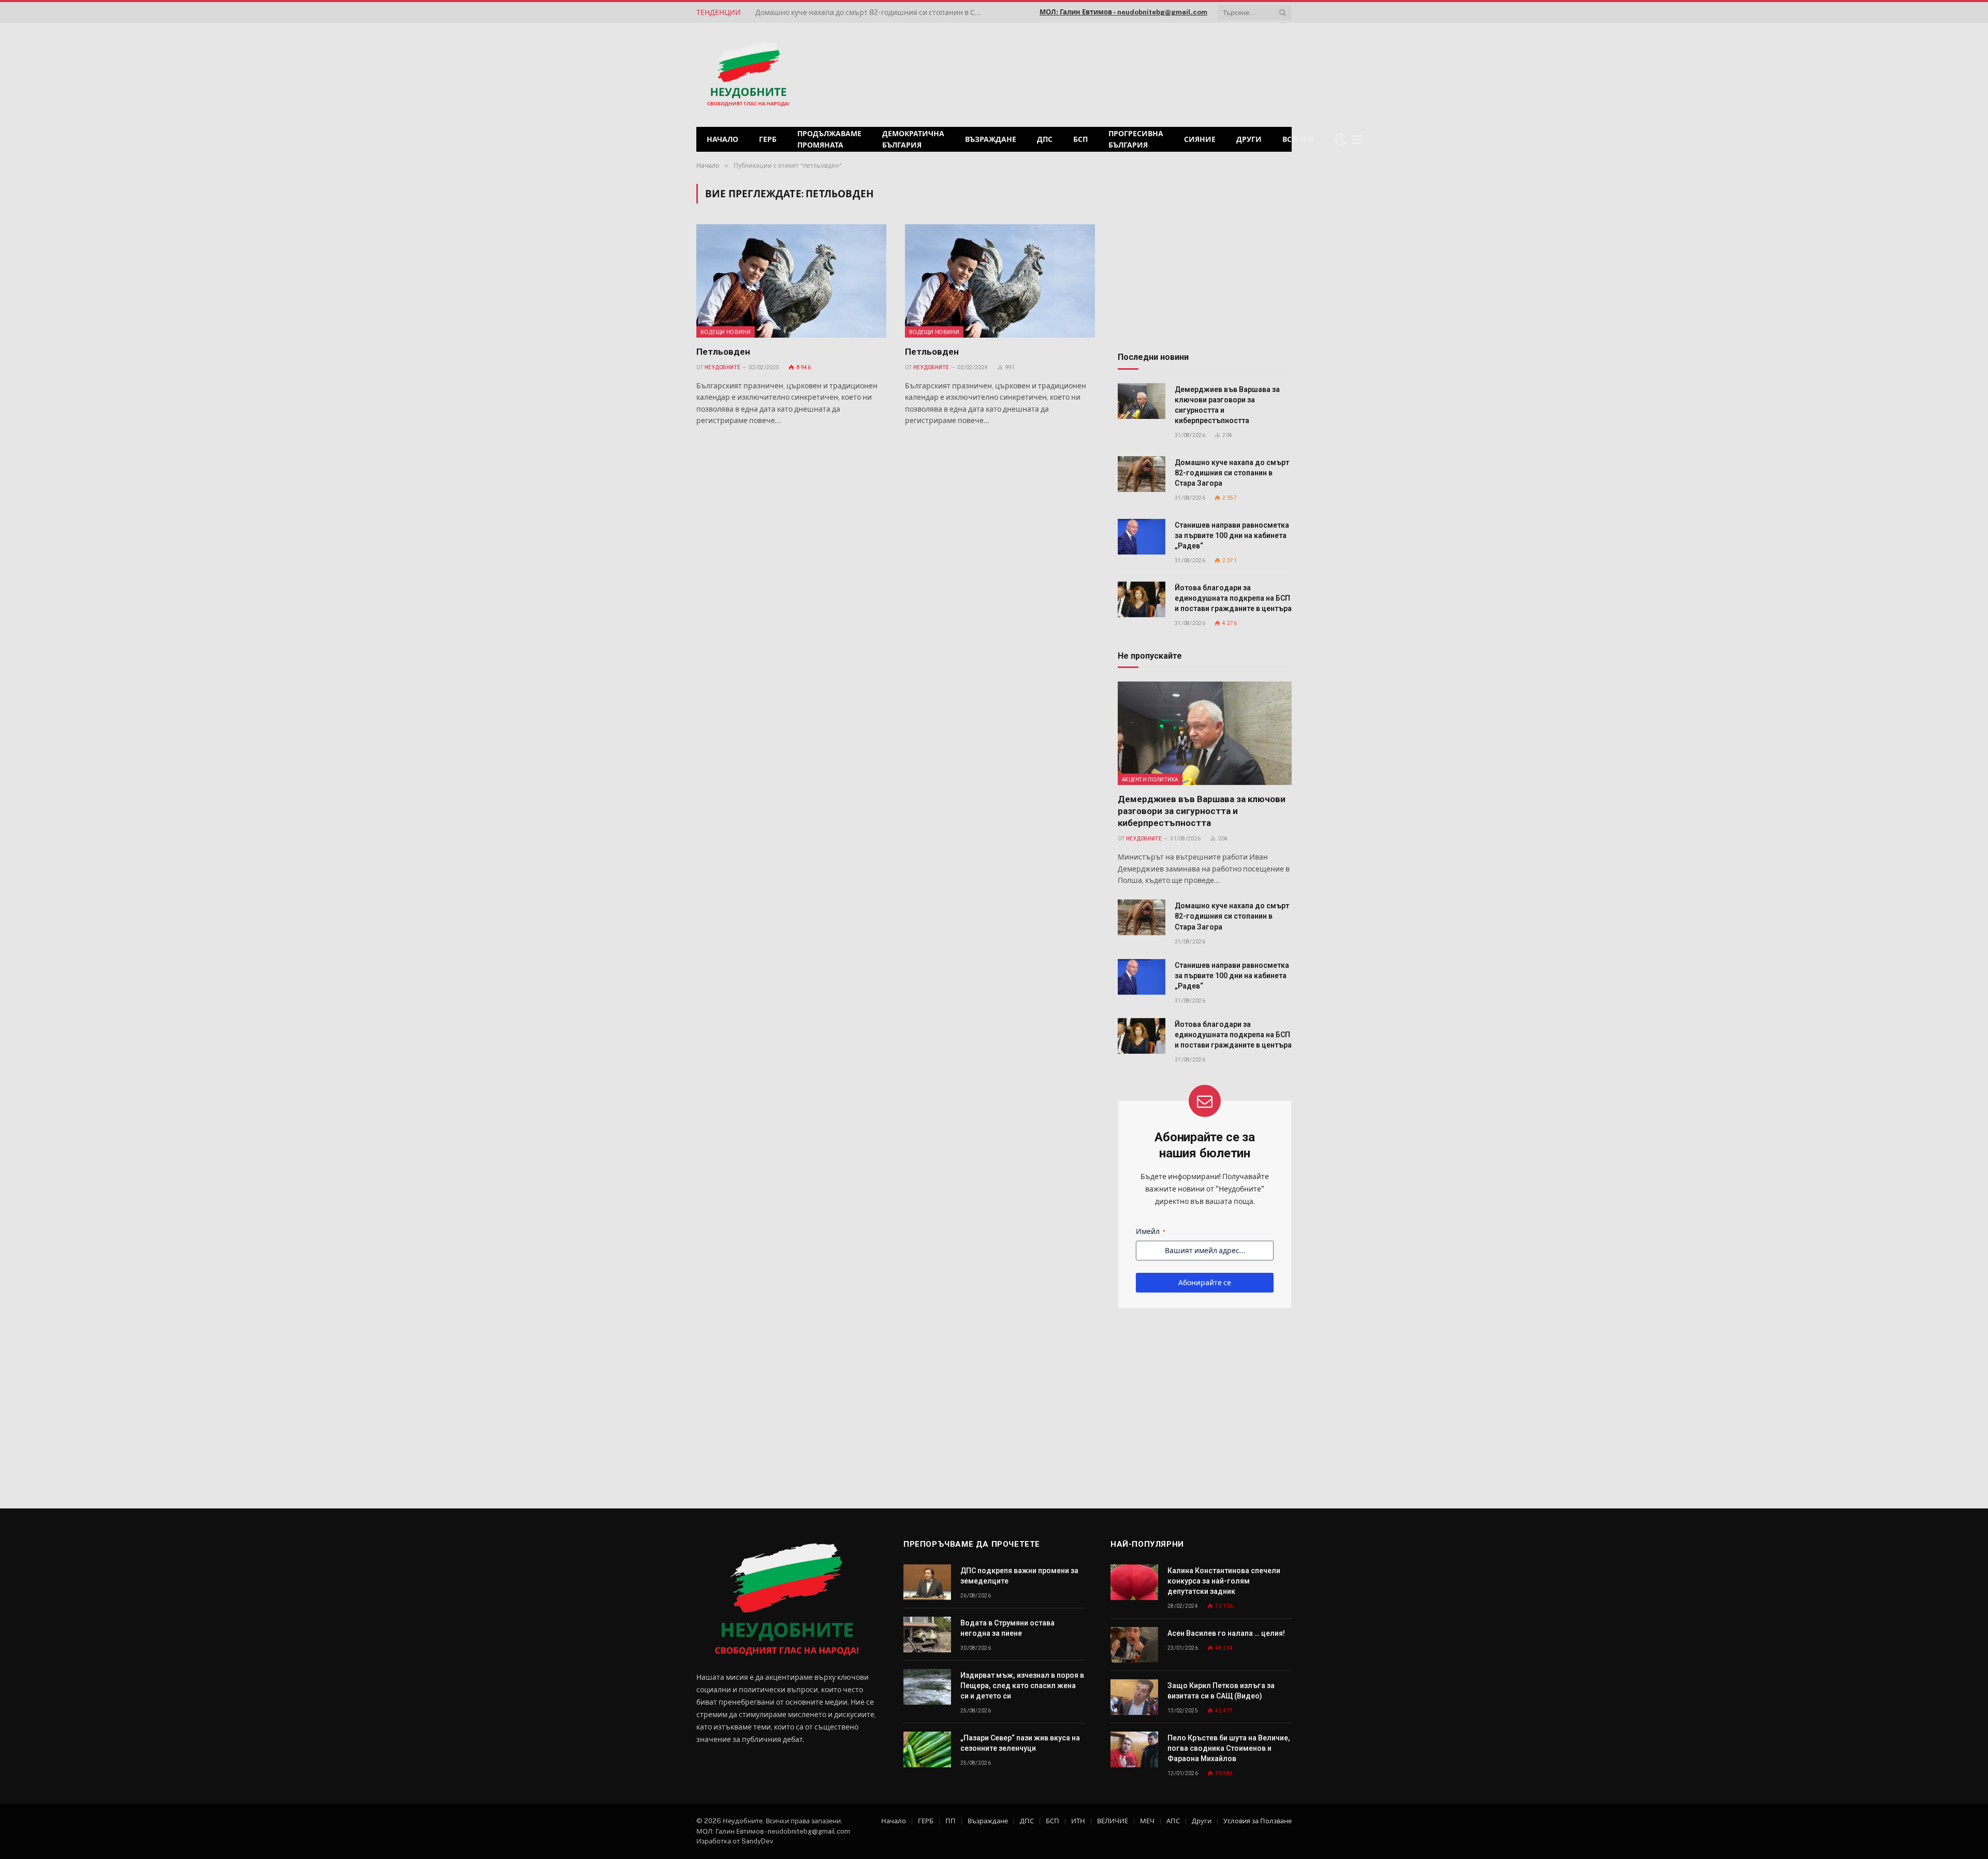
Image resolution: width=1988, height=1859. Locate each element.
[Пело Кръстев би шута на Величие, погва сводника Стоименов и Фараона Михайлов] (1134, 1749)
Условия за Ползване (1258, 1821)
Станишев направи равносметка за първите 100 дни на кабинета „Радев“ (872, 12)
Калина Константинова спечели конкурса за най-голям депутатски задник (1224, 1581)
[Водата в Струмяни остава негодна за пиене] (927, 1635)
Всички (1298, 139)
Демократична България (913, 139)
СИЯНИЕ (1200, 139)
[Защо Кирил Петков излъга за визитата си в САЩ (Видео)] (1134, 1697)
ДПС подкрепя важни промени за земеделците (1019, 1576)
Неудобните (722, 367)
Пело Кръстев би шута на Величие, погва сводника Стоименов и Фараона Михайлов (1229, 1748)
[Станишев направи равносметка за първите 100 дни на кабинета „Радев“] (1142, 537)
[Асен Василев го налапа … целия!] (1134, 1645)
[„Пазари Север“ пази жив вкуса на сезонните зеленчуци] (927, 1749)
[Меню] (1357, 140)
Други (1249, 139)
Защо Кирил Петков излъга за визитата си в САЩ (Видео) (1221, 1691)
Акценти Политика (1150, 779)
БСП (1080, 139)
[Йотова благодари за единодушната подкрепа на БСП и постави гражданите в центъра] (1142, 599)
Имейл (1151, 1231)
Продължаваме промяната (829, 139)
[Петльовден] (791, 281)
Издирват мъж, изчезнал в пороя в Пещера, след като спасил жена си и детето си (1022, 1686)
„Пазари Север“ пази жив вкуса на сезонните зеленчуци (1020, 1743)
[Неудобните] (748, 75)
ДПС (1045, 139)
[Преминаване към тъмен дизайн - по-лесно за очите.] (1340, 139)
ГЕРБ (768, 139)
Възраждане (991, 139)
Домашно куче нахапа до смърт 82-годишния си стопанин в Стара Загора (1232, 473)
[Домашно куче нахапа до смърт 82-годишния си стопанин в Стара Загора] (1142, 474)
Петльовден (723, 352)
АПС (1173, 1821)
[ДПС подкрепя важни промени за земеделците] (927, 1582)
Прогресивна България (1136, 139)
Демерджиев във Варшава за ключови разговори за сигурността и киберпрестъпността (1227, 405)
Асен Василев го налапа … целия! (1226, 1633)
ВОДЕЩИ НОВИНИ (726, 332)
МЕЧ (1147, 1821)
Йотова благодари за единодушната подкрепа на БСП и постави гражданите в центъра (1233, 598)
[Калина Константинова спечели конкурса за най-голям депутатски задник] (1134, 1582)
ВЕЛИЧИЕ (1113, 1821)
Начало (722, 139)
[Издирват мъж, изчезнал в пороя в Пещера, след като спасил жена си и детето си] (927, 1687)
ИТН (1078, 1821)
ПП (951, 1821)
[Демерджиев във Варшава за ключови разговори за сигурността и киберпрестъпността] (1142, 401)
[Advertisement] (1159, 74)
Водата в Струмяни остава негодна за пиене (1007, 1628)
